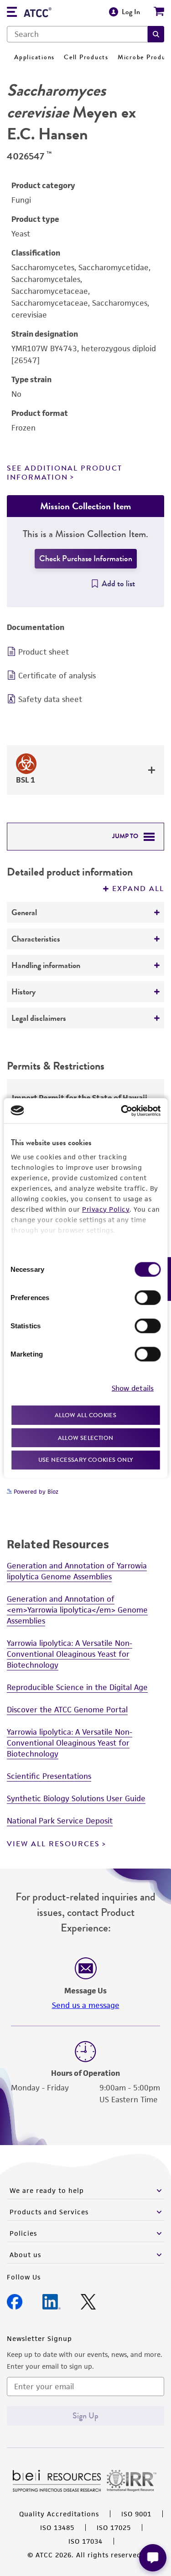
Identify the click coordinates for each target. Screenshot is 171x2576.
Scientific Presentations (49, 1776)
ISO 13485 (57, 2527)
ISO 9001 (136, 2514)
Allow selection (86, 1437)
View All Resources (53, 1844)
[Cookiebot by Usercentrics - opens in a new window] (122, 1111)
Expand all (138, 889)
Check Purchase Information (86, 558)
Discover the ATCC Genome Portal (67, 1710)
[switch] (148, 1298)
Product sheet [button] (44, 652)
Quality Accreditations (59, 2514)
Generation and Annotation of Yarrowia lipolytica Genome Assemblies (77, 1571)
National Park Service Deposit (60, 1821)
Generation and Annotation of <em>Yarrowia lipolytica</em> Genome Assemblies (77, 1610)
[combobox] (77, 34)
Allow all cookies (85, 1415)
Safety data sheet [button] (50, 699)
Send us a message (86, 2005)
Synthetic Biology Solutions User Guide (76, 1798)
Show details (133, 1388)
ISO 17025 (114, 2527)
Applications (34, 57)
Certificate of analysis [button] (57, 676)
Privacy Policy (106, 1209)
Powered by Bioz (35, 1492)
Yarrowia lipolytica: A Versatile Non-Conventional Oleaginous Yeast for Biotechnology (70, 1654)
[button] (156, 34)
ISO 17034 (85, 2541)
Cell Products (86, 57)
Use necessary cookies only (86, 1460)
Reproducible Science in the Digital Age (77, 1687)
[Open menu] (12, 13)
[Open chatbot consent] (153, 2558)
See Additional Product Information (65, 473)
